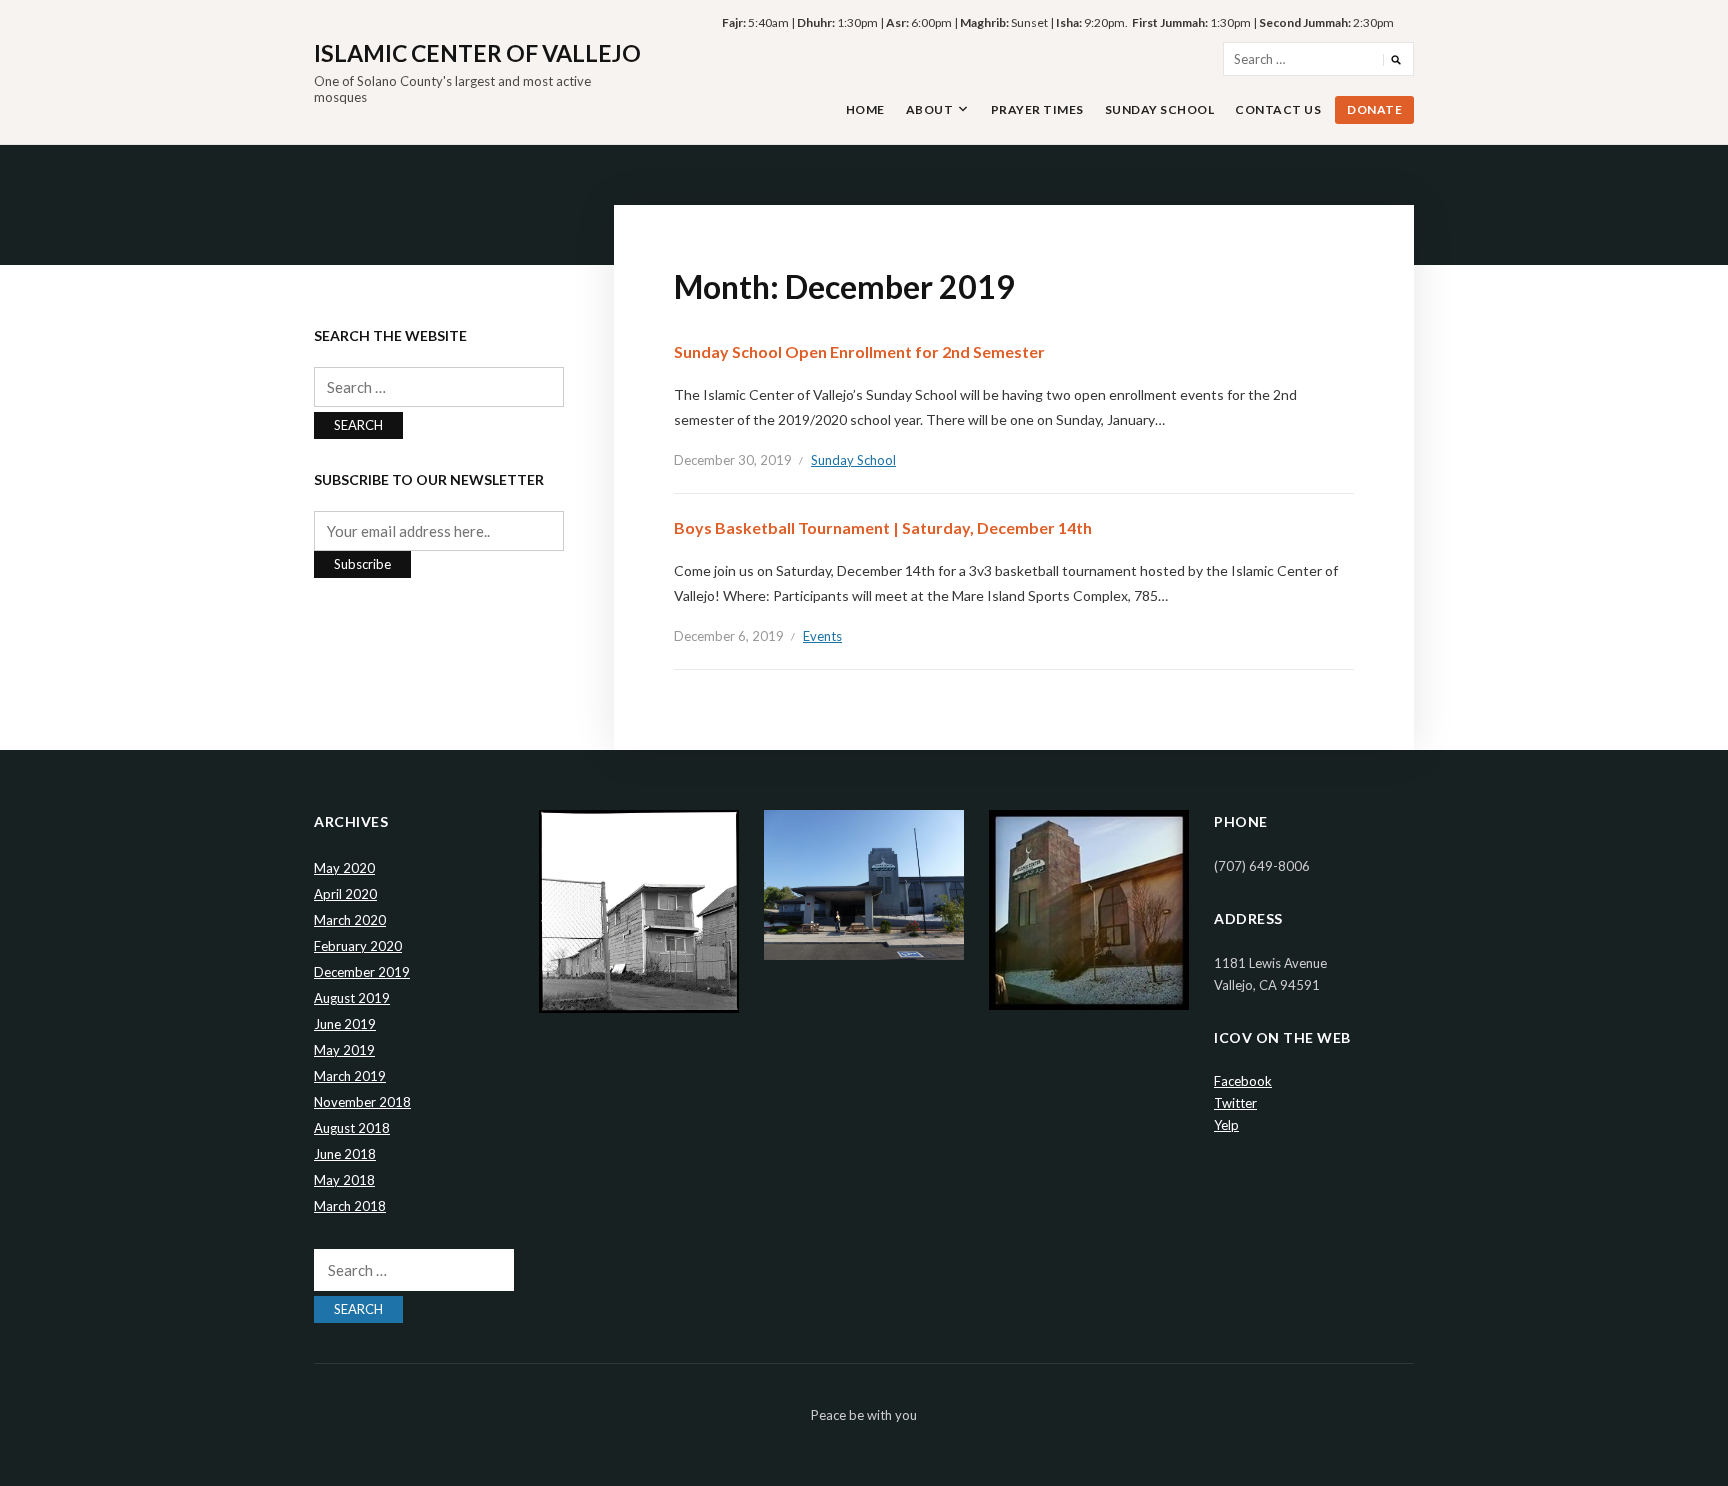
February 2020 (358, 946)
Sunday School (1160, 109)
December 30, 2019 (733, 460)
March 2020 (350, 920)
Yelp (1226, 1125)
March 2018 (350, 1206)
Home (865, 109)
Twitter (1235, 1103)
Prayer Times (1037, 109)
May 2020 (344, 868)
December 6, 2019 (729, 636)
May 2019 (344, 1050)
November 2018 (362, 1102)
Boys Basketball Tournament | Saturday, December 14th (883, 527)
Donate (1374, 109)
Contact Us (1278, 109)
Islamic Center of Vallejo (477, 53)
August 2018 (352, 1128)
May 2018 (344, 1180)
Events (822, 636)
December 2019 (362, 972)
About (930, 109)
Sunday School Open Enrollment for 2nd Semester (859, 351)
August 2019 (352, 998)
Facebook (1243, 1081)
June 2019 (345, 1024)
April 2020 (345, 894)
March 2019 (350, 1076)
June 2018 (345, 1154)
